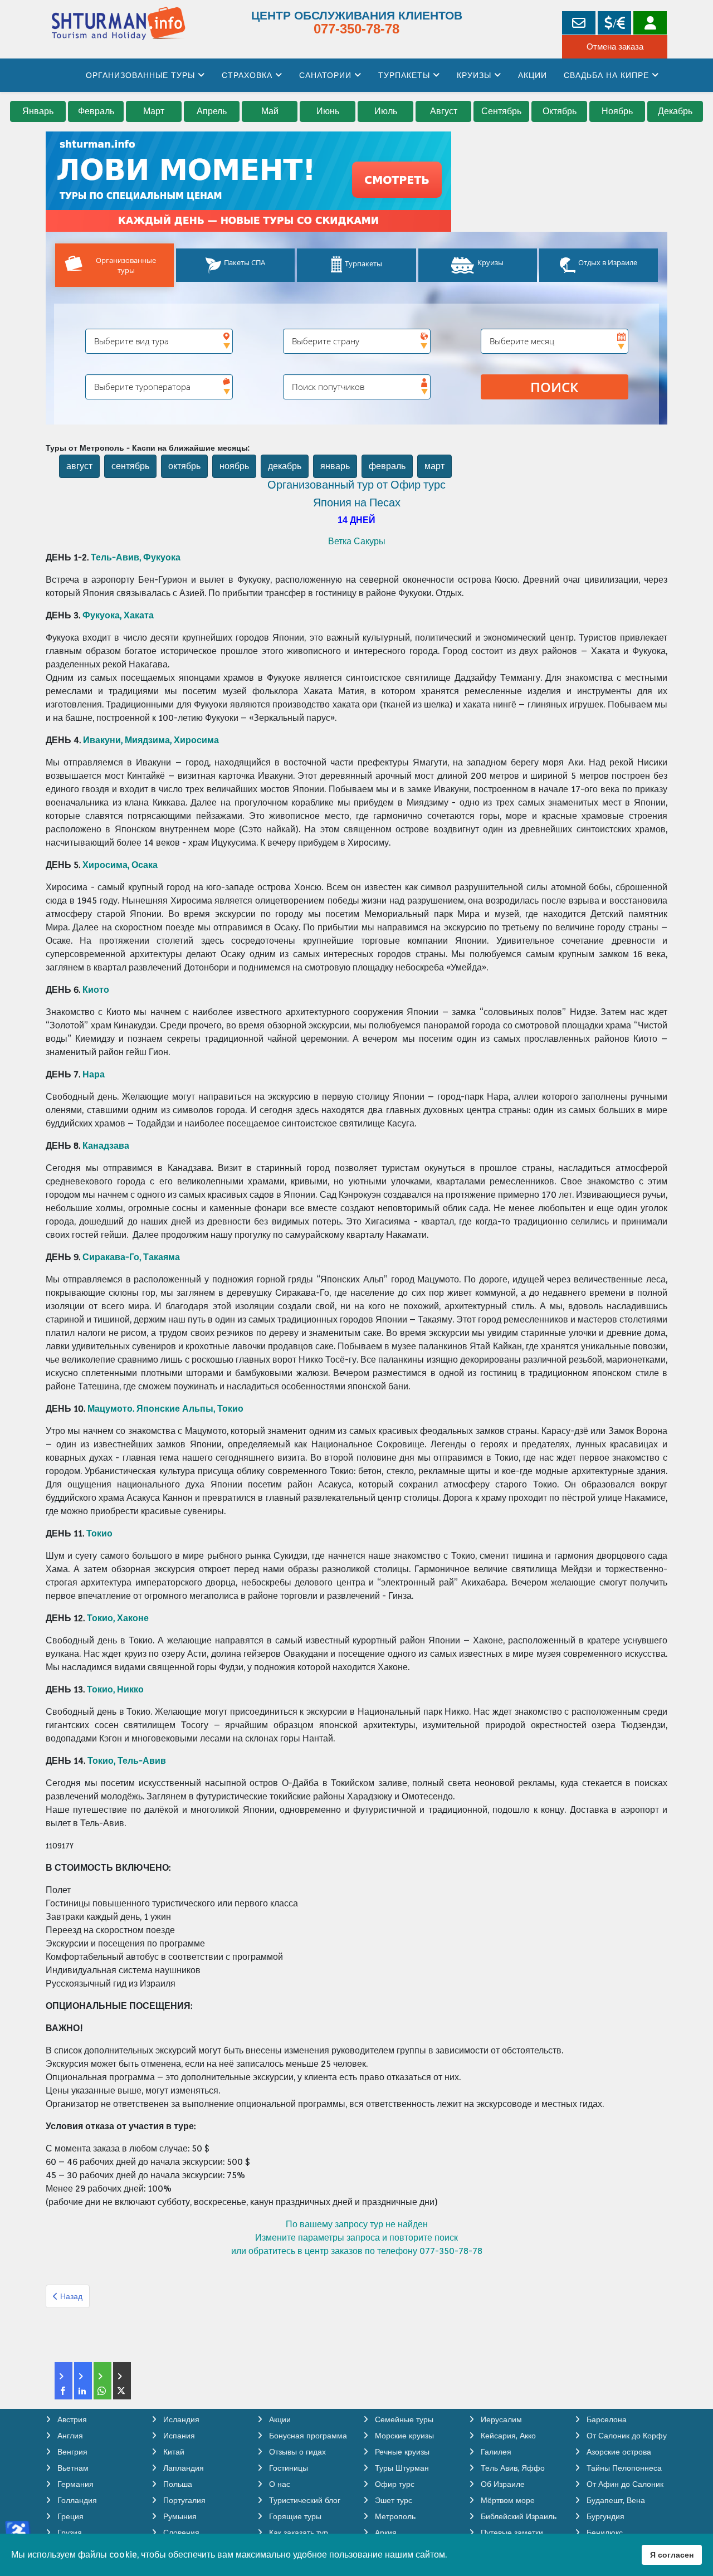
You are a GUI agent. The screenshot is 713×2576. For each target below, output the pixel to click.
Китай (173, 2452)
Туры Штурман (401, 2468)
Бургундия (604, 2516)
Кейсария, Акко (507, 2436)
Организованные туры (140, 75)
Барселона (605, 2419)
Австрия (71, 2419)
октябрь (184, 466)
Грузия (69, 2533)
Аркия (385, 2533)
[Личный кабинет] (650, 23)
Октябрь (560, 111)
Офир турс (394, 2484)
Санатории (325, 75)
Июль (386, 111)
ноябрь (234, 466)
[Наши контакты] (579, 23)
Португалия (183, 2500)
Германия (74, 2484)
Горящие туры (294, 2516)
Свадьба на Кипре (606, 75)
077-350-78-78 (356, 29)
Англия (69, 2436)
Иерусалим (500, 2419)
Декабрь (675, 111)
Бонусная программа (307, 2436)
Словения (180, 2533)
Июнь (328, 111)
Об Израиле (502, 2484)
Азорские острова (618, 2452)
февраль (387, 466)
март (434, 466)
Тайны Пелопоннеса (623, 2468)
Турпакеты (404, 75)
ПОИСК (554, 387)
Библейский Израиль (517, 2516)
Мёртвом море (507, 2500)
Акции (533, 75)
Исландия (180, 2419)
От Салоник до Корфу (626, 2436)
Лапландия (182, 2468)
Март (154, 111)
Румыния (179, 2516)
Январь (38, 111)
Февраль (96, 111)
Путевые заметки (511, 2533)
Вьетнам (72, 2468)
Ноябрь (617, 111)
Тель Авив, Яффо (512, 2468)
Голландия (76, 2500)
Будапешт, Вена (615, 2500)
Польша (177, 2484)
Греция (69, 2516)
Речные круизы (401, 2452)
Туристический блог (304, 2500)
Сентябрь (501, 111)
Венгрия (71, 2452)
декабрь (285, 466)
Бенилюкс (604, 2533)
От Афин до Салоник (624, 2484)
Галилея (495, 2452)
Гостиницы (287, 2468)
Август (444, 111)
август (79, 466)
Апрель (212, 111)
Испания (178, 2436)
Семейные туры (403, 2419)
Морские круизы (403, 2436)
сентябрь (130, 466)
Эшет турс (392, 2500)
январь (335, 466)
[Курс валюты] (614, 23)
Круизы (474, 75)
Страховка (247, 75)
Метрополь (394, 2516)
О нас (279, 2484)
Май (270, 111)
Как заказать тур (297, 2533)
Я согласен (672, 2555)
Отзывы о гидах (296, 2452)
